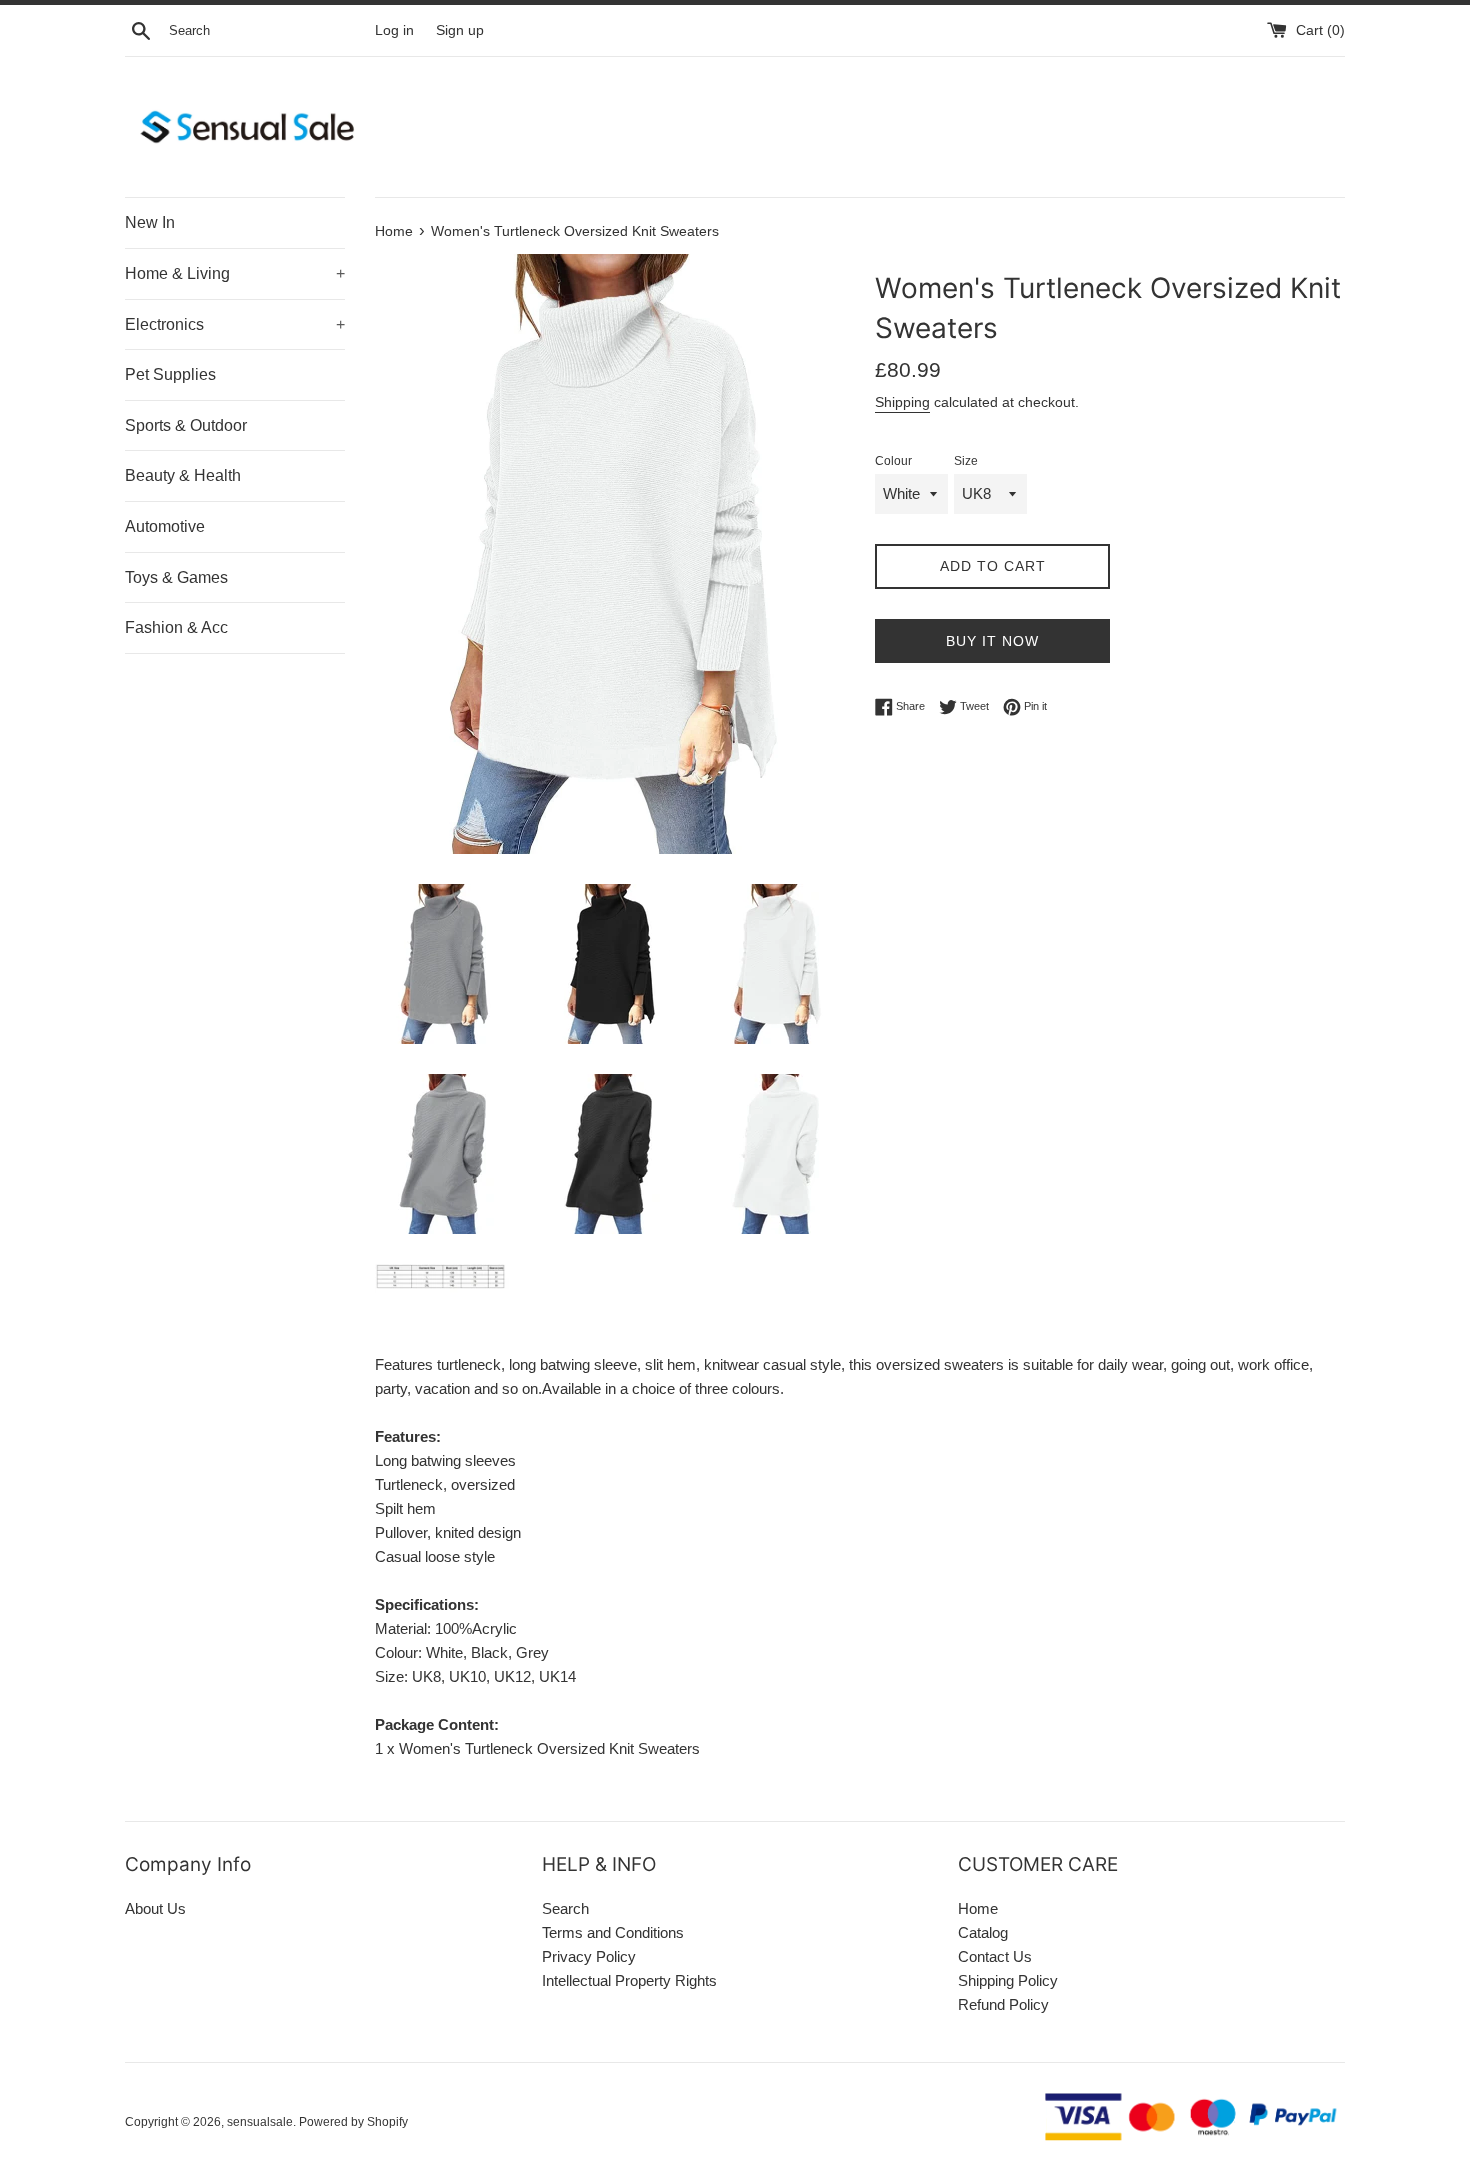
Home (978, 1908)
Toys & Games (176, 577)
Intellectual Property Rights (629, 1980)
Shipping (902, 402)
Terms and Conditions (613, 1932)
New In (150, 222)
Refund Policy (1003, 2004)
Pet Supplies (170, 374)
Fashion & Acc (176, 627)
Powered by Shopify (353, 2122)
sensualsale (260, 2122)
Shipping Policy (1008, 1980)
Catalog (983, 1932)
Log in (394, 30)
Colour (893, 461)
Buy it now (992, 641)
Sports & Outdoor (186, 425)
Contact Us (995, 1956)
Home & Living (235, 273)
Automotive (165, 526)
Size (966, 461)
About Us (155, 1908)
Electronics (235, 324)
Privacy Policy (589, 1956)
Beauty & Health (183, 475)
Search (565, 1908)
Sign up (460, 30)
